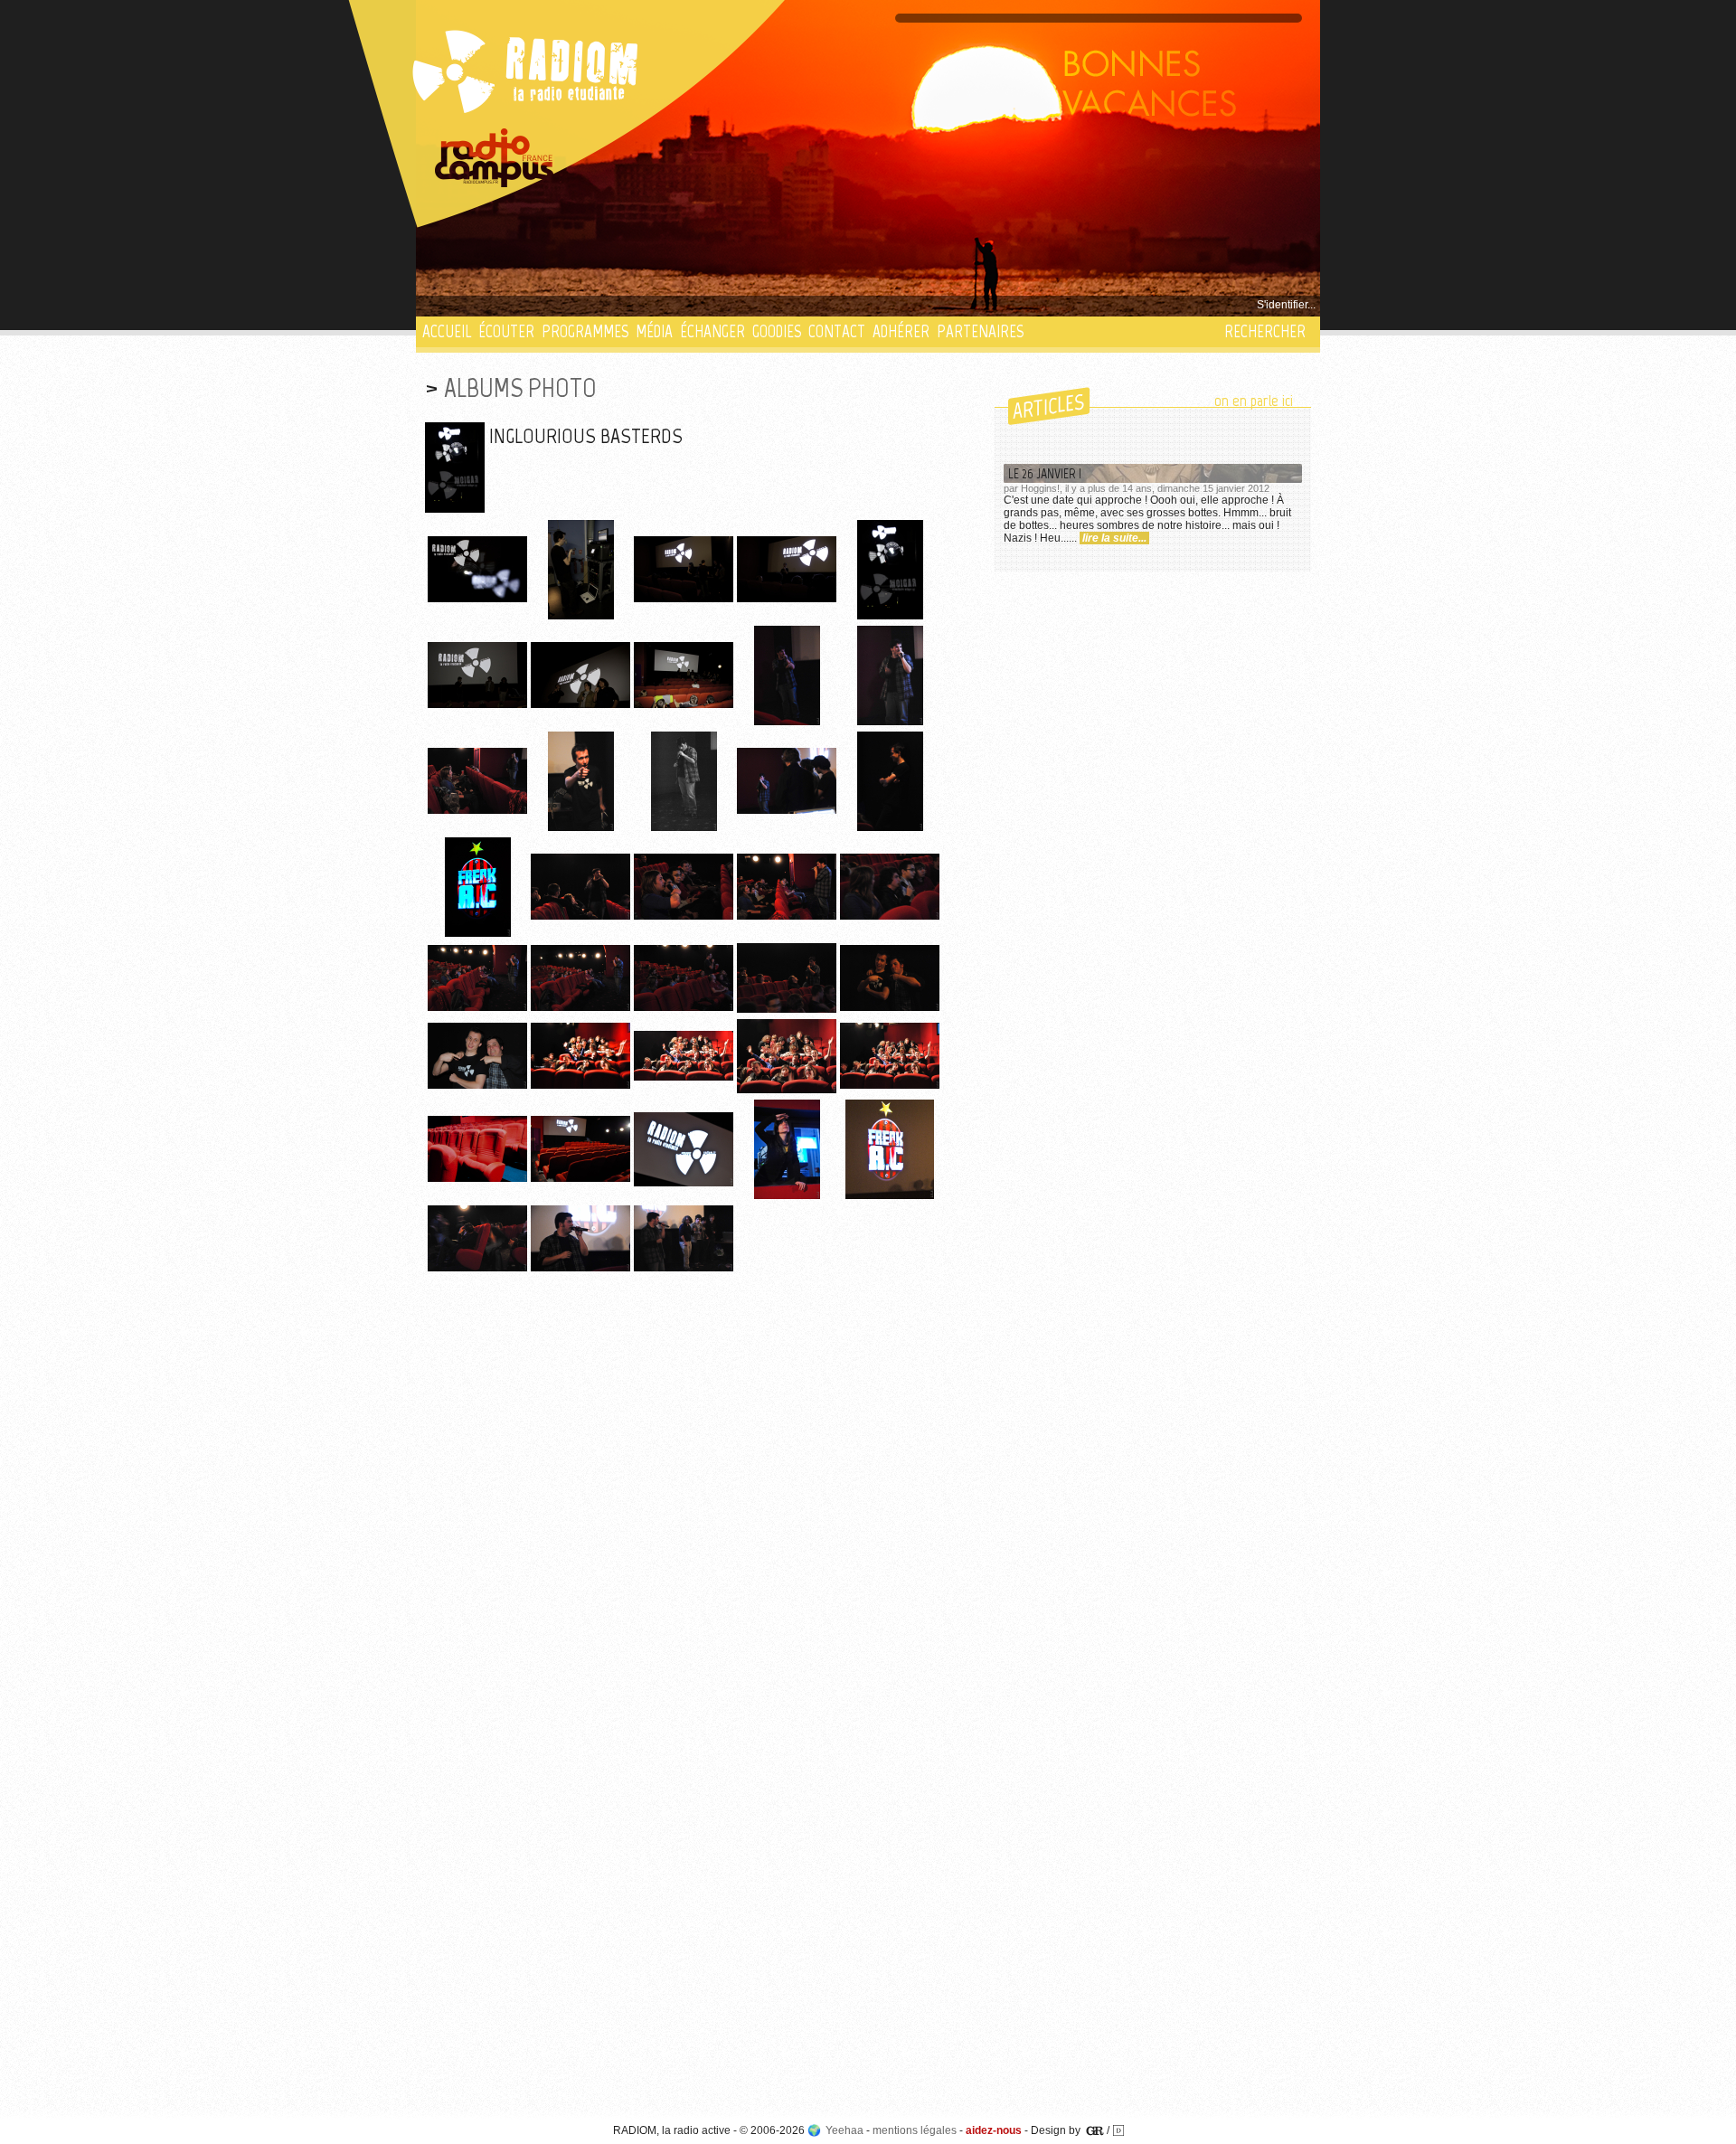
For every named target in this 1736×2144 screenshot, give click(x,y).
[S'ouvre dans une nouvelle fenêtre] (495, 158)
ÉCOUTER (506, 331)
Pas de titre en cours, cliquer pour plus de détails (544, 305)
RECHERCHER (1265, 331)
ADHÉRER (901, 331)
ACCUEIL (447, 331)
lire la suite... (1114, 538)
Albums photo (520, 387)
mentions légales (915, 2130)
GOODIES (777, 331)
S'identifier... (1286, 305)
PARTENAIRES (980, 331)
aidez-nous (994, 2130)
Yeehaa (844, 2130)
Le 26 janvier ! (1045, 473)
